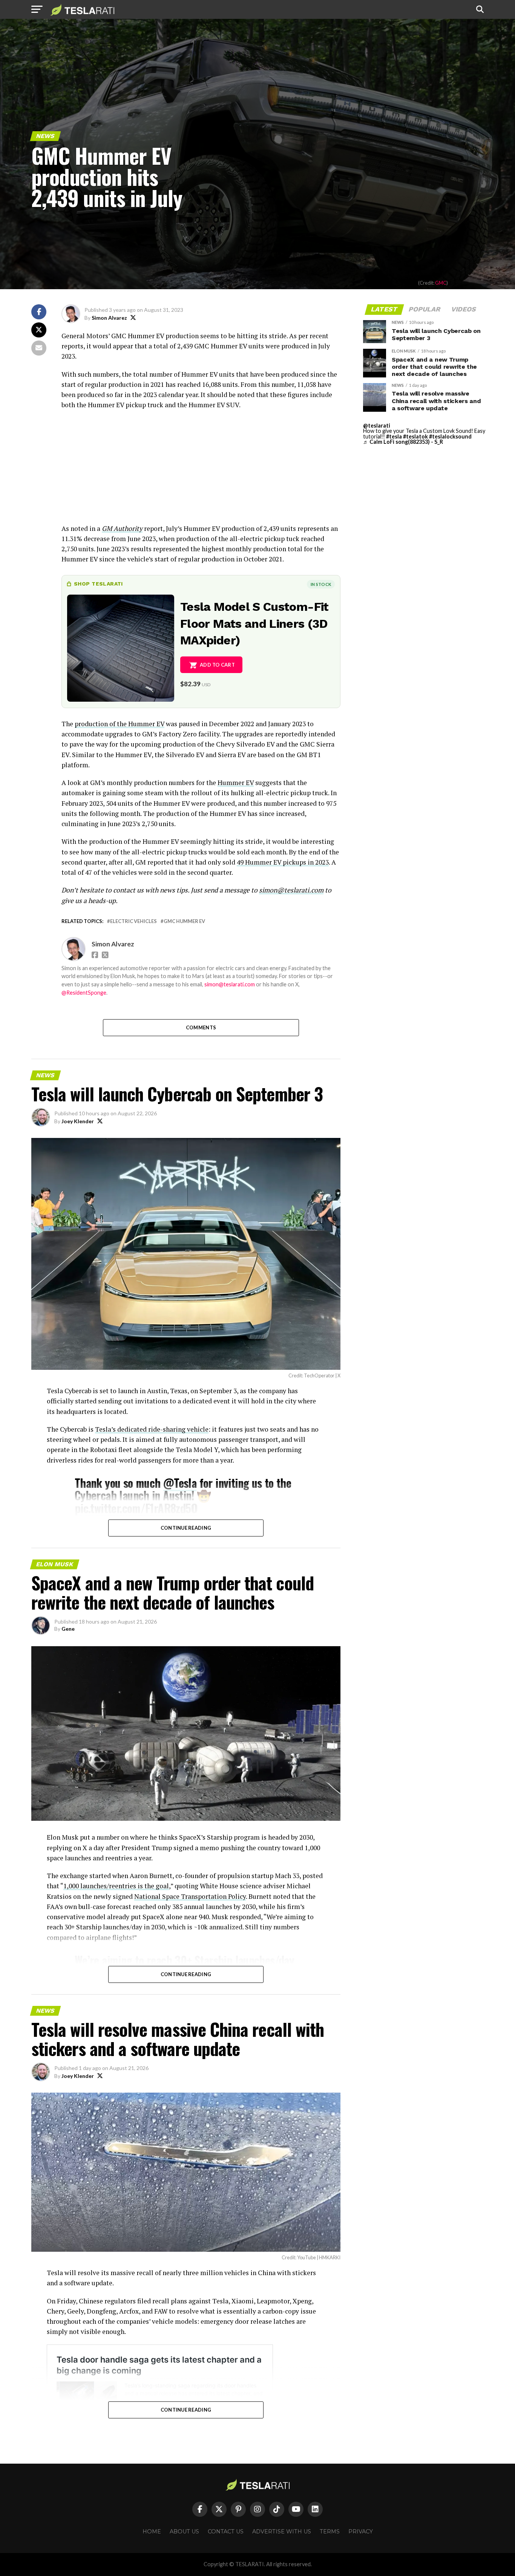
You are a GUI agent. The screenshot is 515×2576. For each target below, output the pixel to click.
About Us (184, 2532)
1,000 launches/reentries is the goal (116, 1886)
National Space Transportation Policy (190, 1896)
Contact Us (226, 2532)
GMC (441, 283)
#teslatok (415, 436)
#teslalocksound (450, 436)
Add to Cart (217, 665)
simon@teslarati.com (230, 984)
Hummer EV (236, 783)
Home (152, 2532)
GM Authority (122, 528)
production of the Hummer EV (120, 724)
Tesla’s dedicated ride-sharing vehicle (152, 1429)
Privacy (361, 2532)
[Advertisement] (201, 471)
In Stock (321, 584)
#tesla (394, 436)
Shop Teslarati (98, 584)
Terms (330, 2532)
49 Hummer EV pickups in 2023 (283, 862)
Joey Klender (78, 1121)
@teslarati (377, 425)
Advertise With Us (282, 2532)
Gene (68, 1629)
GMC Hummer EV (184, 921)
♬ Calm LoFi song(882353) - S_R (403, 442)
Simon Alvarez (109, 318)
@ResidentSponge (84, 993)
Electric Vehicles (133, 921)
